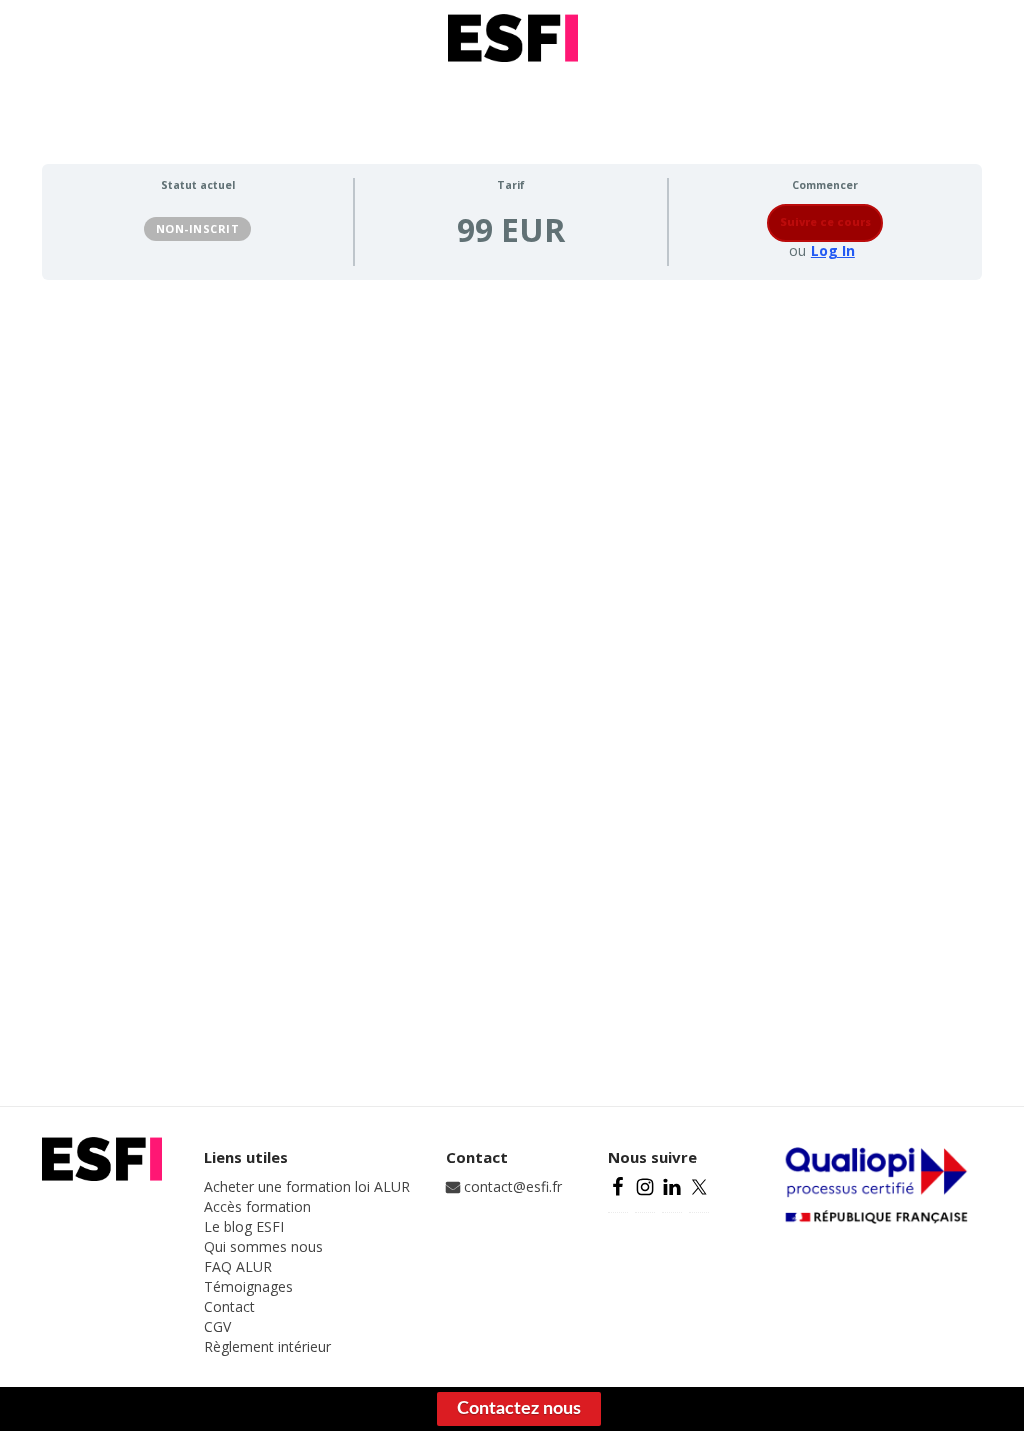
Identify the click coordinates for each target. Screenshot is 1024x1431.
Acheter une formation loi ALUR (307, 1186)
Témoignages (248, 1286)
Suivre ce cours (825, 222)
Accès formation (257, 1206)
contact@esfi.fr (511, 1186)
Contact (229, 1306)
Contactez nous (519, 1409)
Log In (833, 251)
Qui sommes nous (263, 1246)
